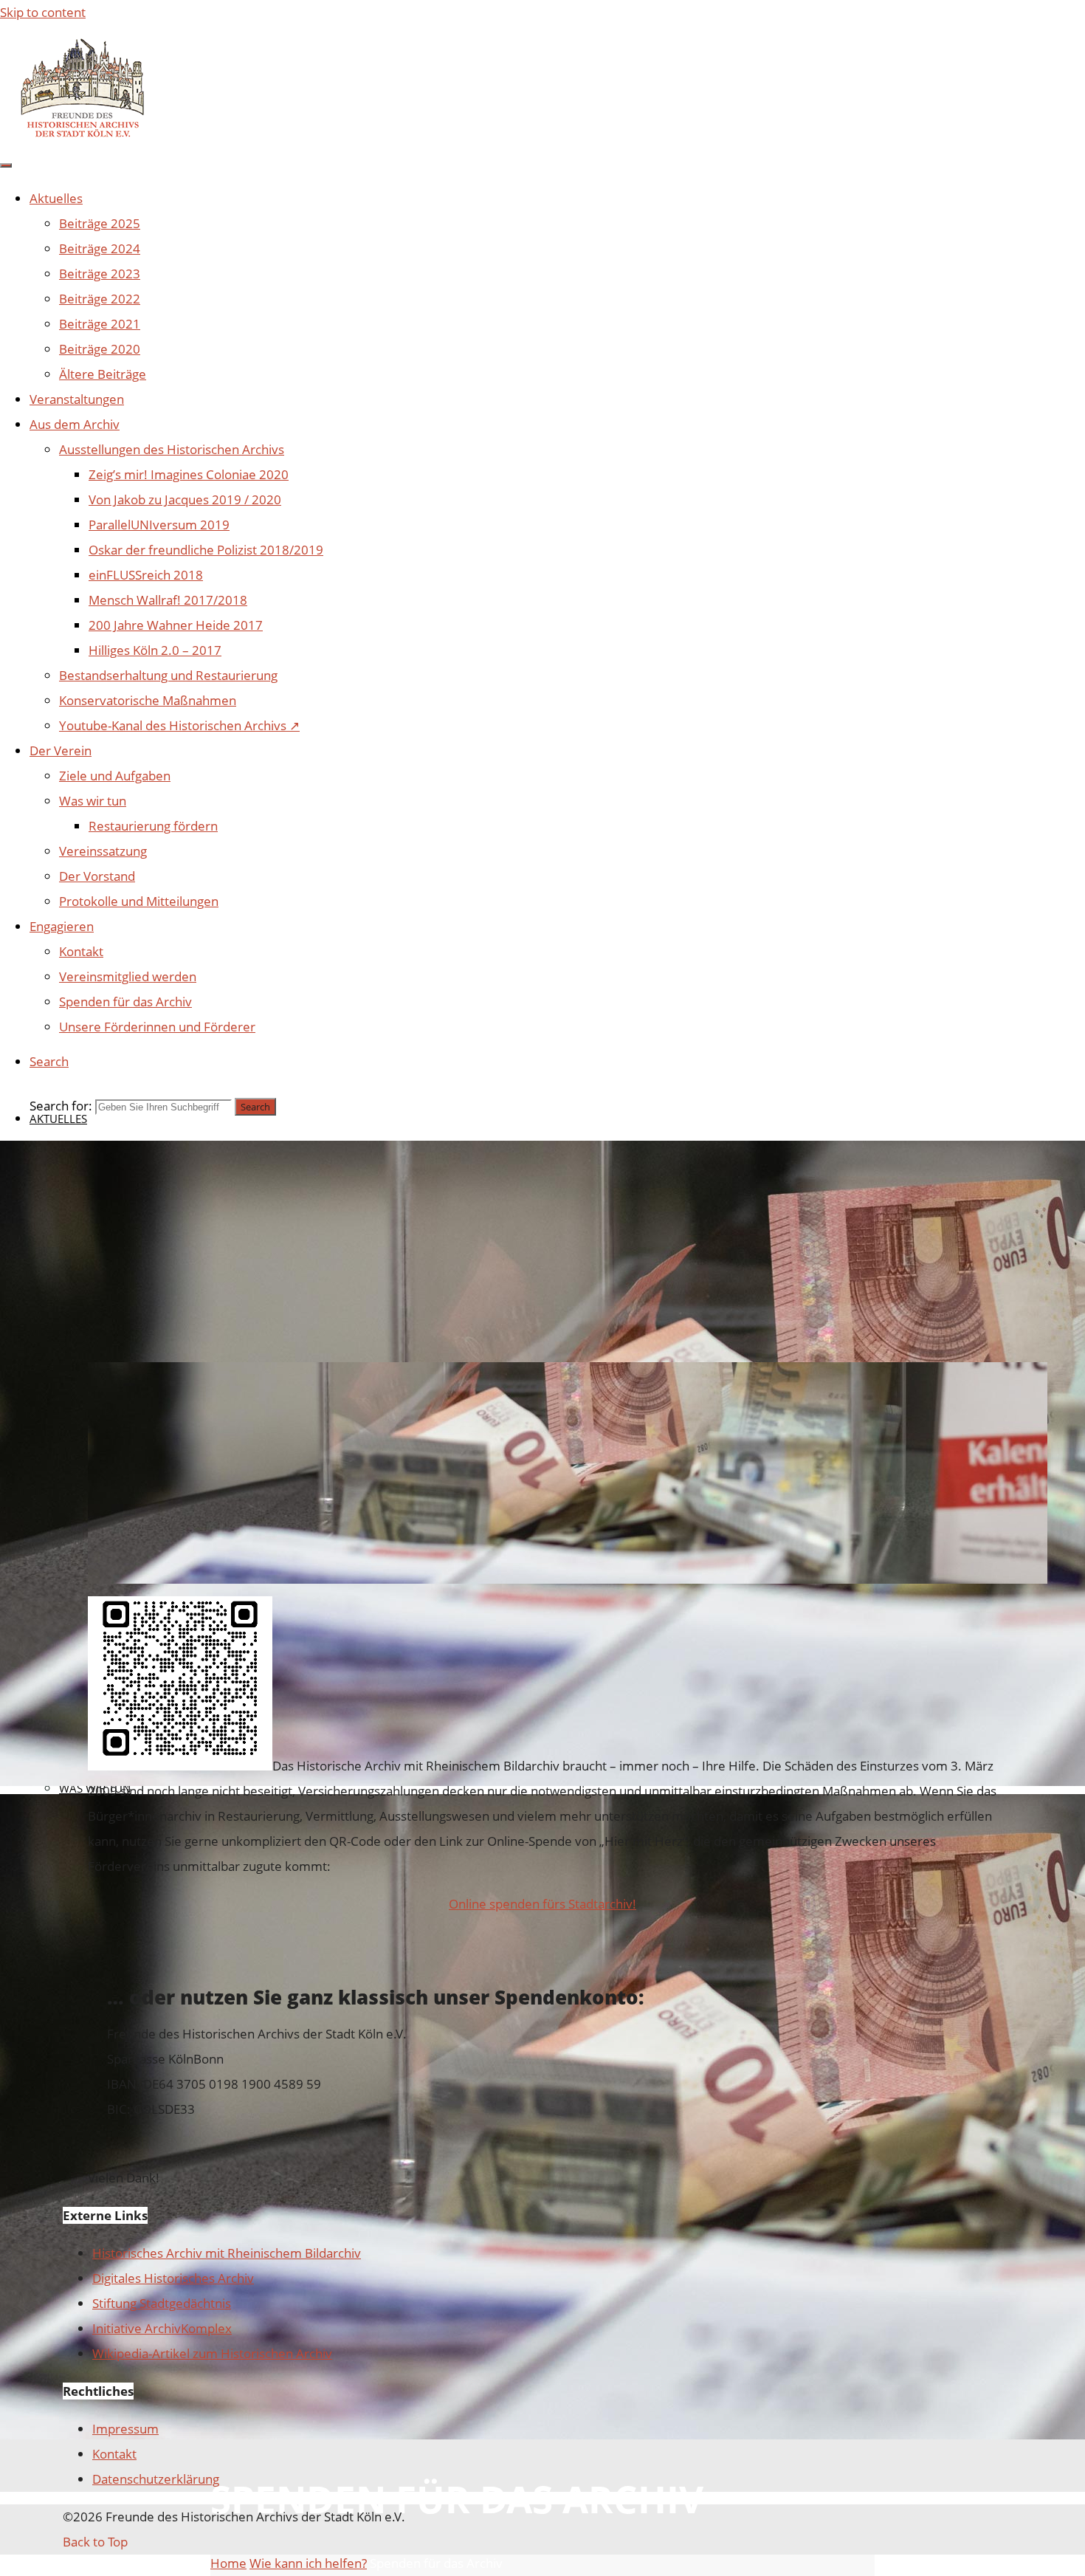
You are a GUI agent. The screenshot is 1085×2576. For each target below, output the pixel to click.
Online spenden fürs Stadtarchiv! (542, 1904)
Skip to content (43, 12)
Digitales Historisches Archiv (173, 2278)
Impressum (125, 2429)
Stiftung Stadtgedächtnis (162, 2303)
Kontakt (114, 2454)
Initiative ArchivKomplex (162, 2328)
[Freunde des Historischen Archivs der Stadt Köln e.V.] (81, 135)
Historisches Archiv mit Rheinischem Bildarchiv (227, 2253)
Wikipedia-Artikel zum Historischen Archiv (212, 2353)
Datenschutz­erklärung (156, 2479)
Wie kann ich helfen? (308, 2563)
